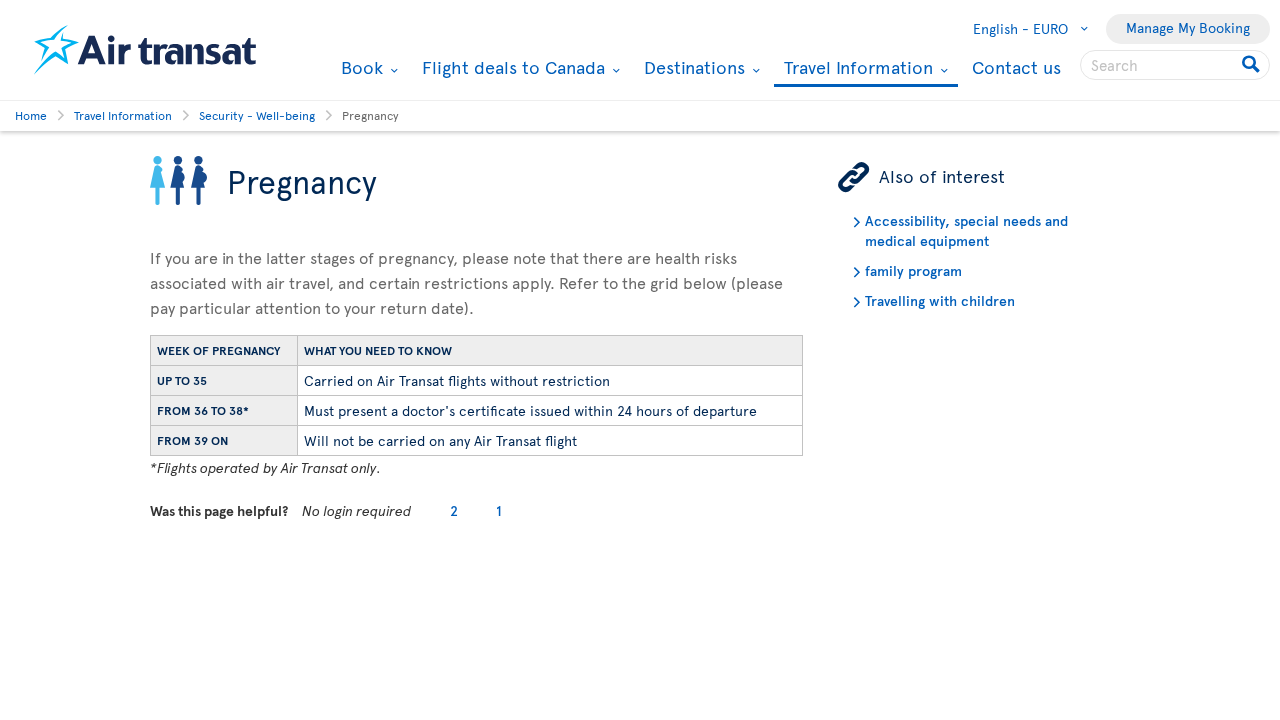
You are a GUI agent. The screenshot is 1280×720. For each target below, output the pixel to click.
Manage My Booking (1188, 27)
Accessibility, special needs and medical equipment (966, 230)
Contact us (1016, 66)
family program (913, 270)
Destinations (692, 67)
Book (359, 67)
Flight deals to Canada (511, 67)
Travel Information (856, 68)
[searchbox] (1175, 65)
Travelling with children (940, 300)
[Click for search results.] (1252, 65)
